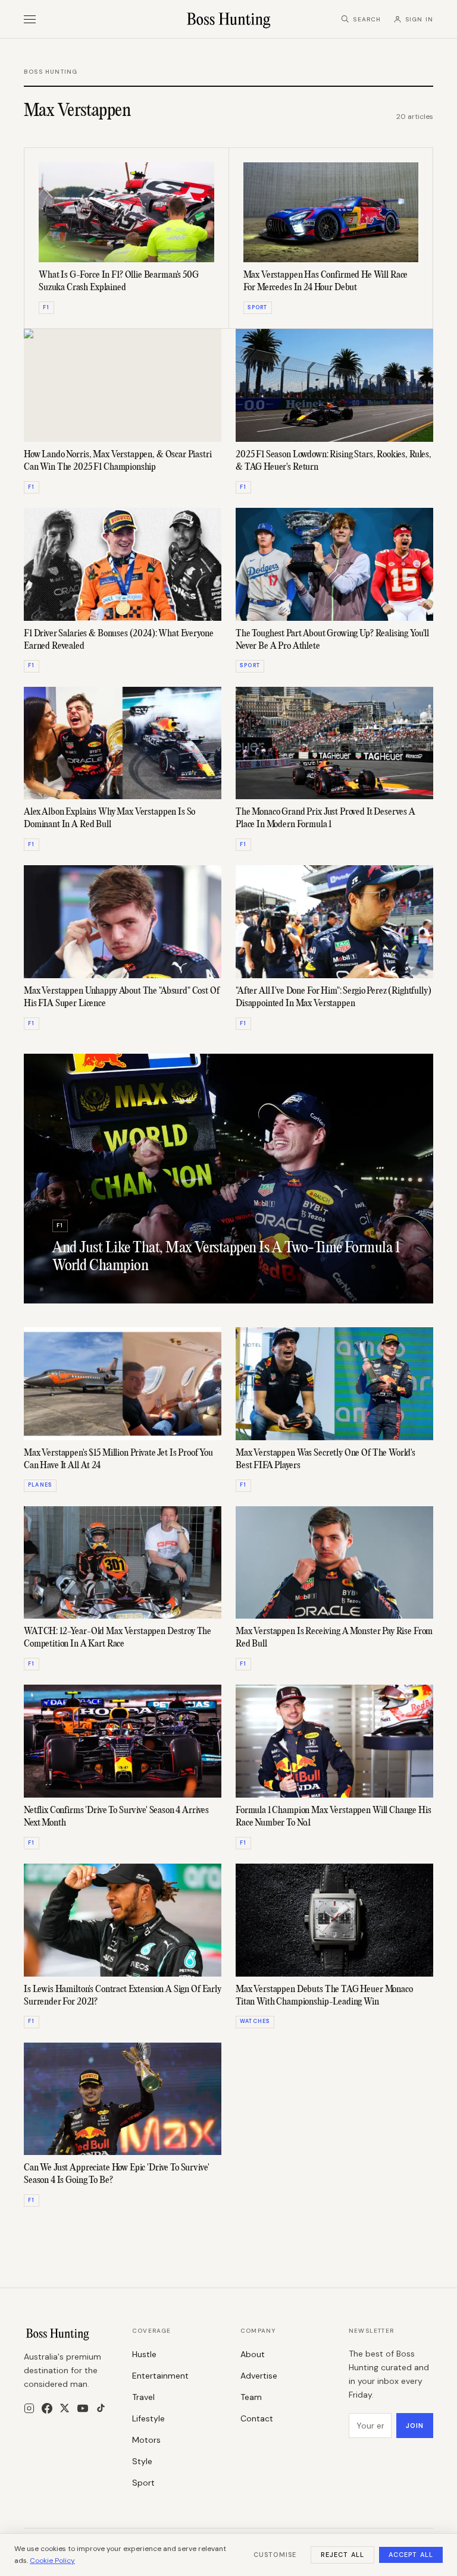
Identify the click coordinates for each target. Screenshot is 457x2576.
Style (142, 2461)
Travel (143, 2397)
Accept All (411, 2555)
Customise (275, 2555)
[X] (65, 2408)
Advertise (259, 2376)
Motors (146, 2440)
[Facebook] (47, 2408)
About (253, 2354)
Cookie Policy (52, 2561)
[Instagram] (29, 2408)
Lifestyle (148, 2418)
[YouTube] (83, 2408)
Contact (257, 2418)
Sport (143, 2483)
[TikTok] (101, 2408)
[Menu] (30, 19)
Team (251, 2397)
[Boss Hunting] (229, 19)
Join (415, 2426)
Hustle (144, 2354)
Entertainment (160, 2376)
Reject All (342, 2555)
